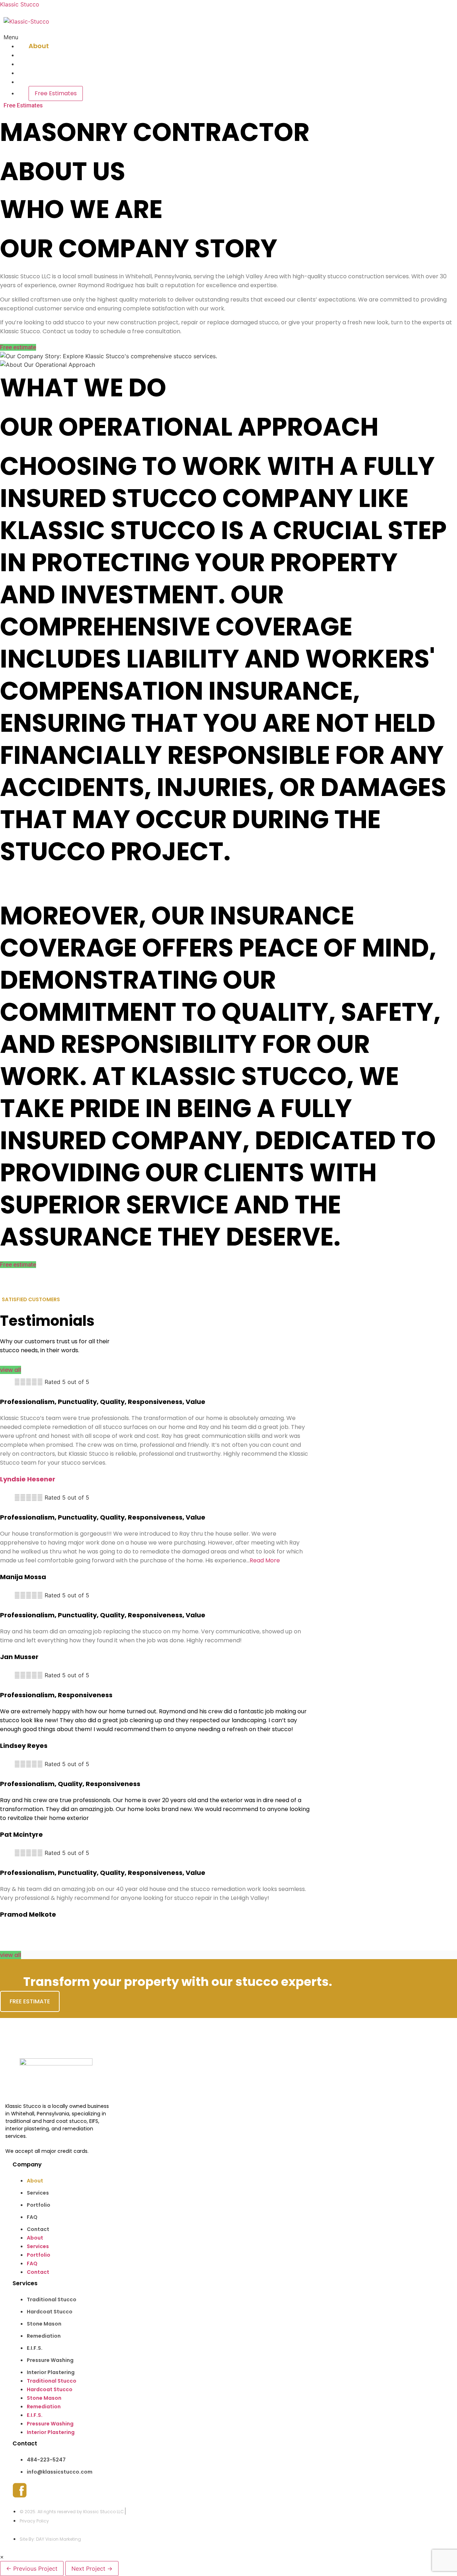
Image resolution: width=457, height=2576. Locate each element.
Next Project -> (92, 2569)
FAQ (35, 73)
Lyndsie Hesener (28, 1479)
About (39, 46)
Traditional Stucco (52, 2299)
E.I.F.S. (35, 2348)
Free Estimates (56, 93)
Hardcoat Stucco (50, 2312)
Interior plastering (51, 2372)
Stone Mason (44, 2324)
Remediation (44, 2336)
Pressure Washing (50, 2360)
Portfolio (43, 64)
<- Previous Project (32, 2569)
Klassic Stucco (20, 4)
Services (42, 55)
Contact (42, 82)
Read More (265, 1560)
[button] (161, 37)
